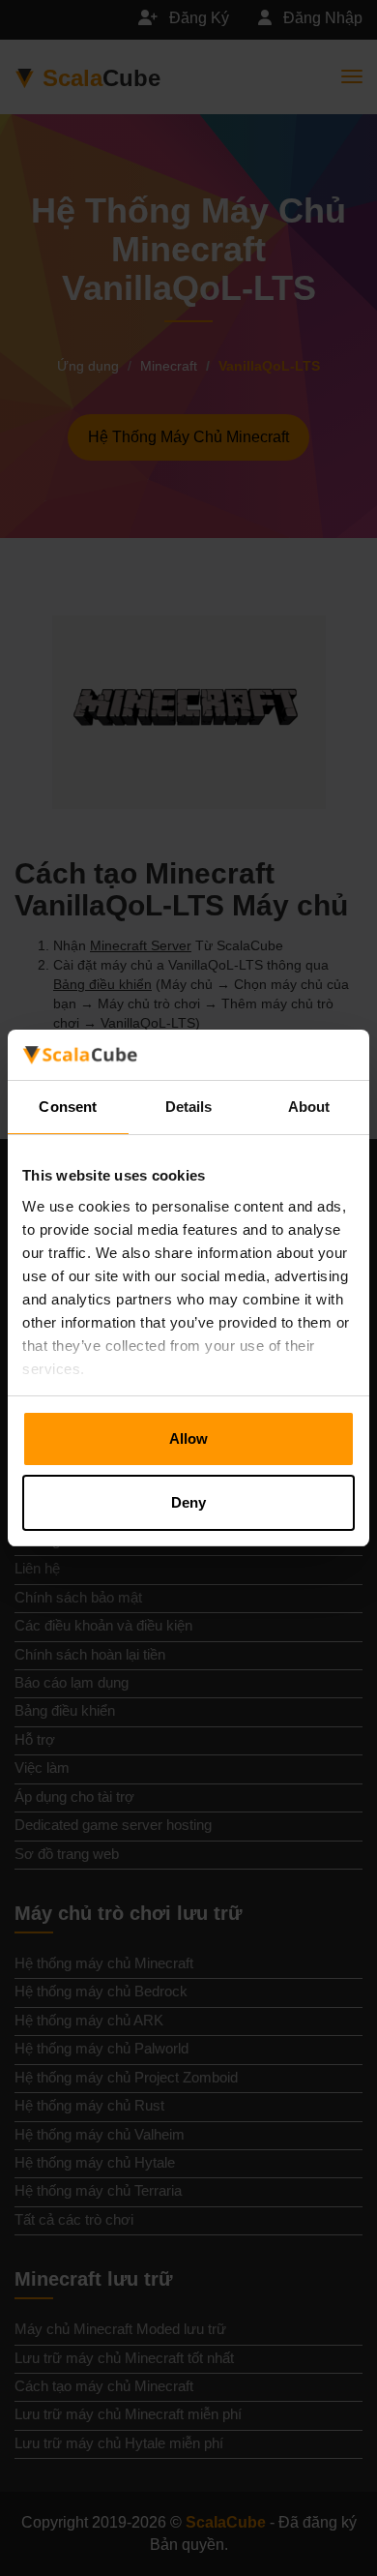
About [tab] (309, 1107)
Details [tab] (189, 1107)
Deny (188, 1502)
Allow (188, 1438)
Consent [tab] (68, 1107)
